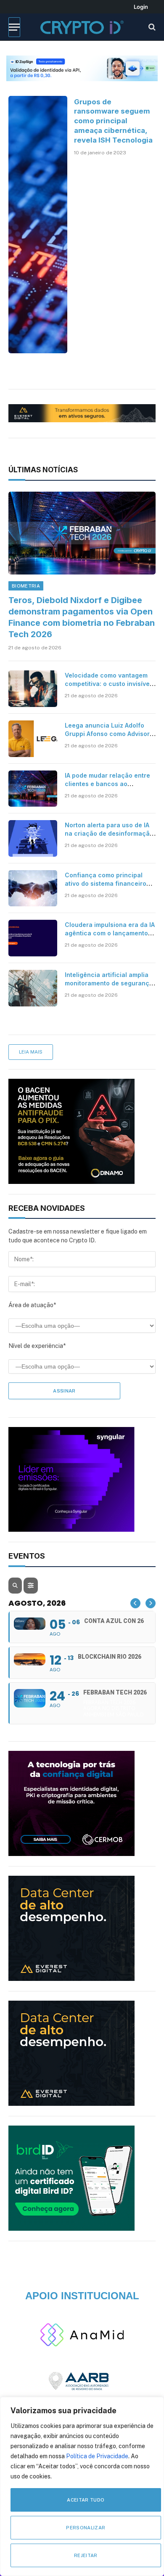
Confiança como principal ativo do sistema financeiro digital (106, 883)
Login (141, 7)
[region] (82, 2486)
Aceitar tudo (86, 2500)
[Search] (151, 27)
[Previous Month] (135, 1603)
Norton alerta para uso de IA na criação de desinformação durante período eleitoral (109, 833)
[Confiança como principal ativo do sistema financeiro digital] (33, 888)
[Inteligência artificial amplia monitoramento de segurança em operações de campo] (33, 988)
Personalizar (86, 2528)
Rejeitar (86, 2555)
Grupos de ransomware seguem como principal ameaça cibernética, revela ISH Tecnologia (113, 121)
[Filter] (31, 1586)
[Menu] (14, 27)
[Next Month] (151, 1603)
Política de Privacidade (97, 2456)
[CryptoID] (82, 27)
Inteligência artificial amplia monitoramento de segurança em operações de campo (109, 983)
